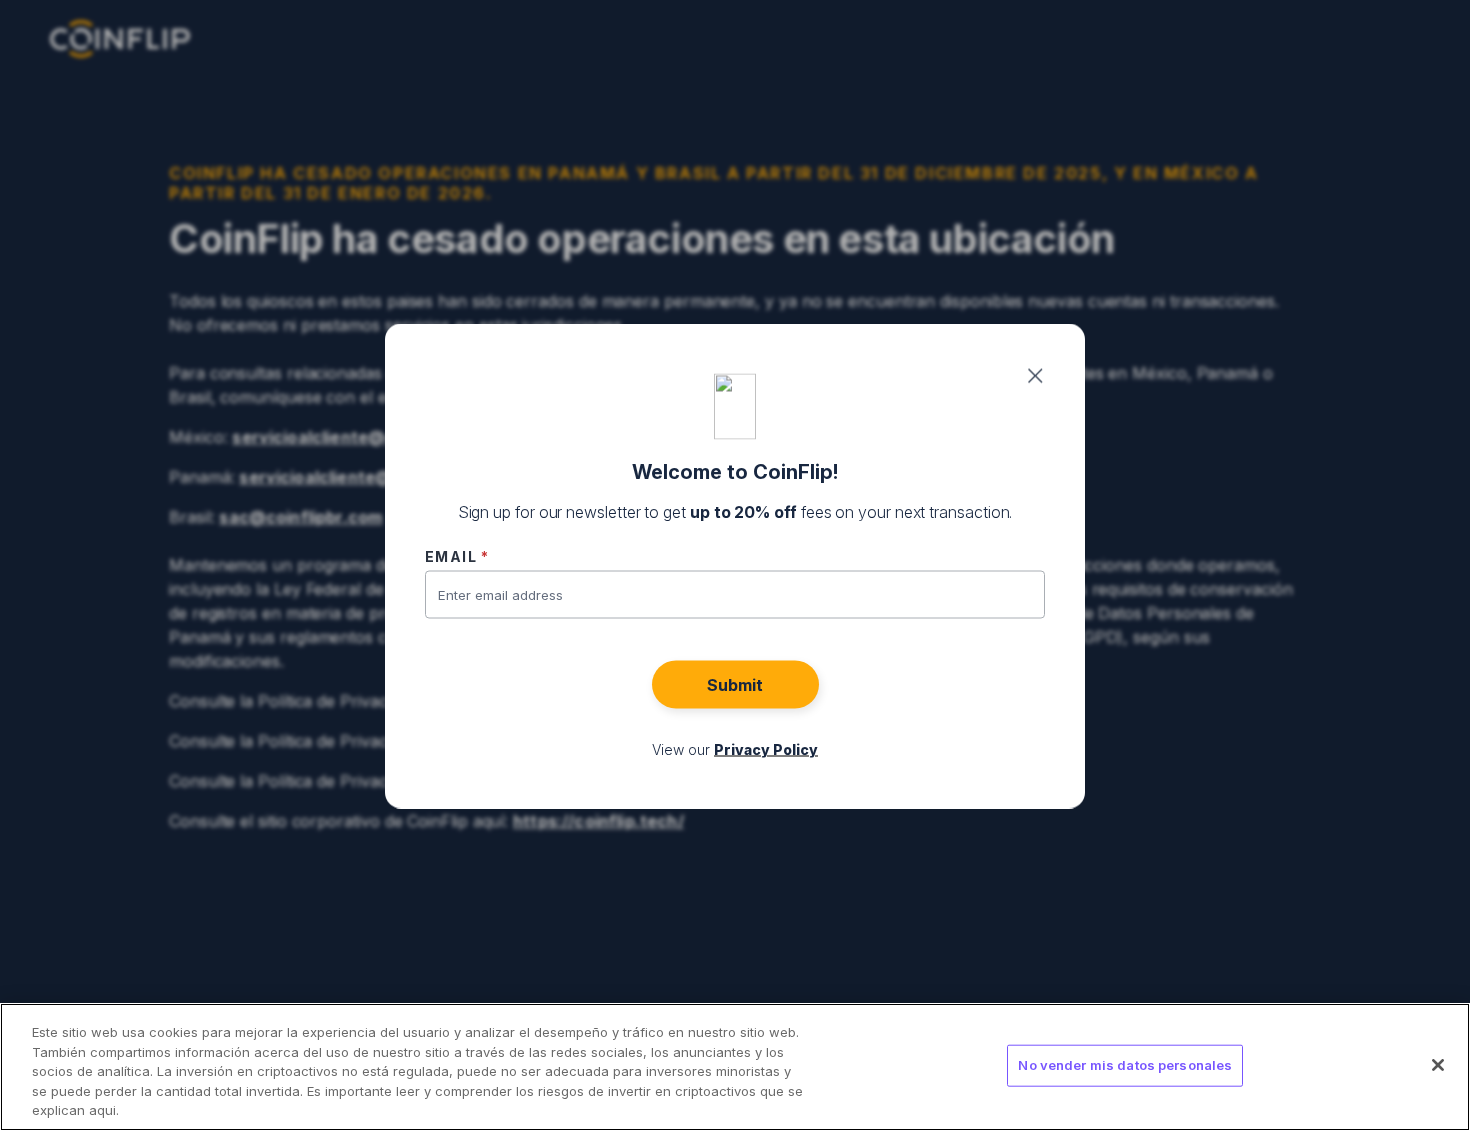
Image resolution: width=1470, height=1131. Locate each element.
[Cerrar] (1438, 1065)
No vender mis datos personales (1125, 1065)
